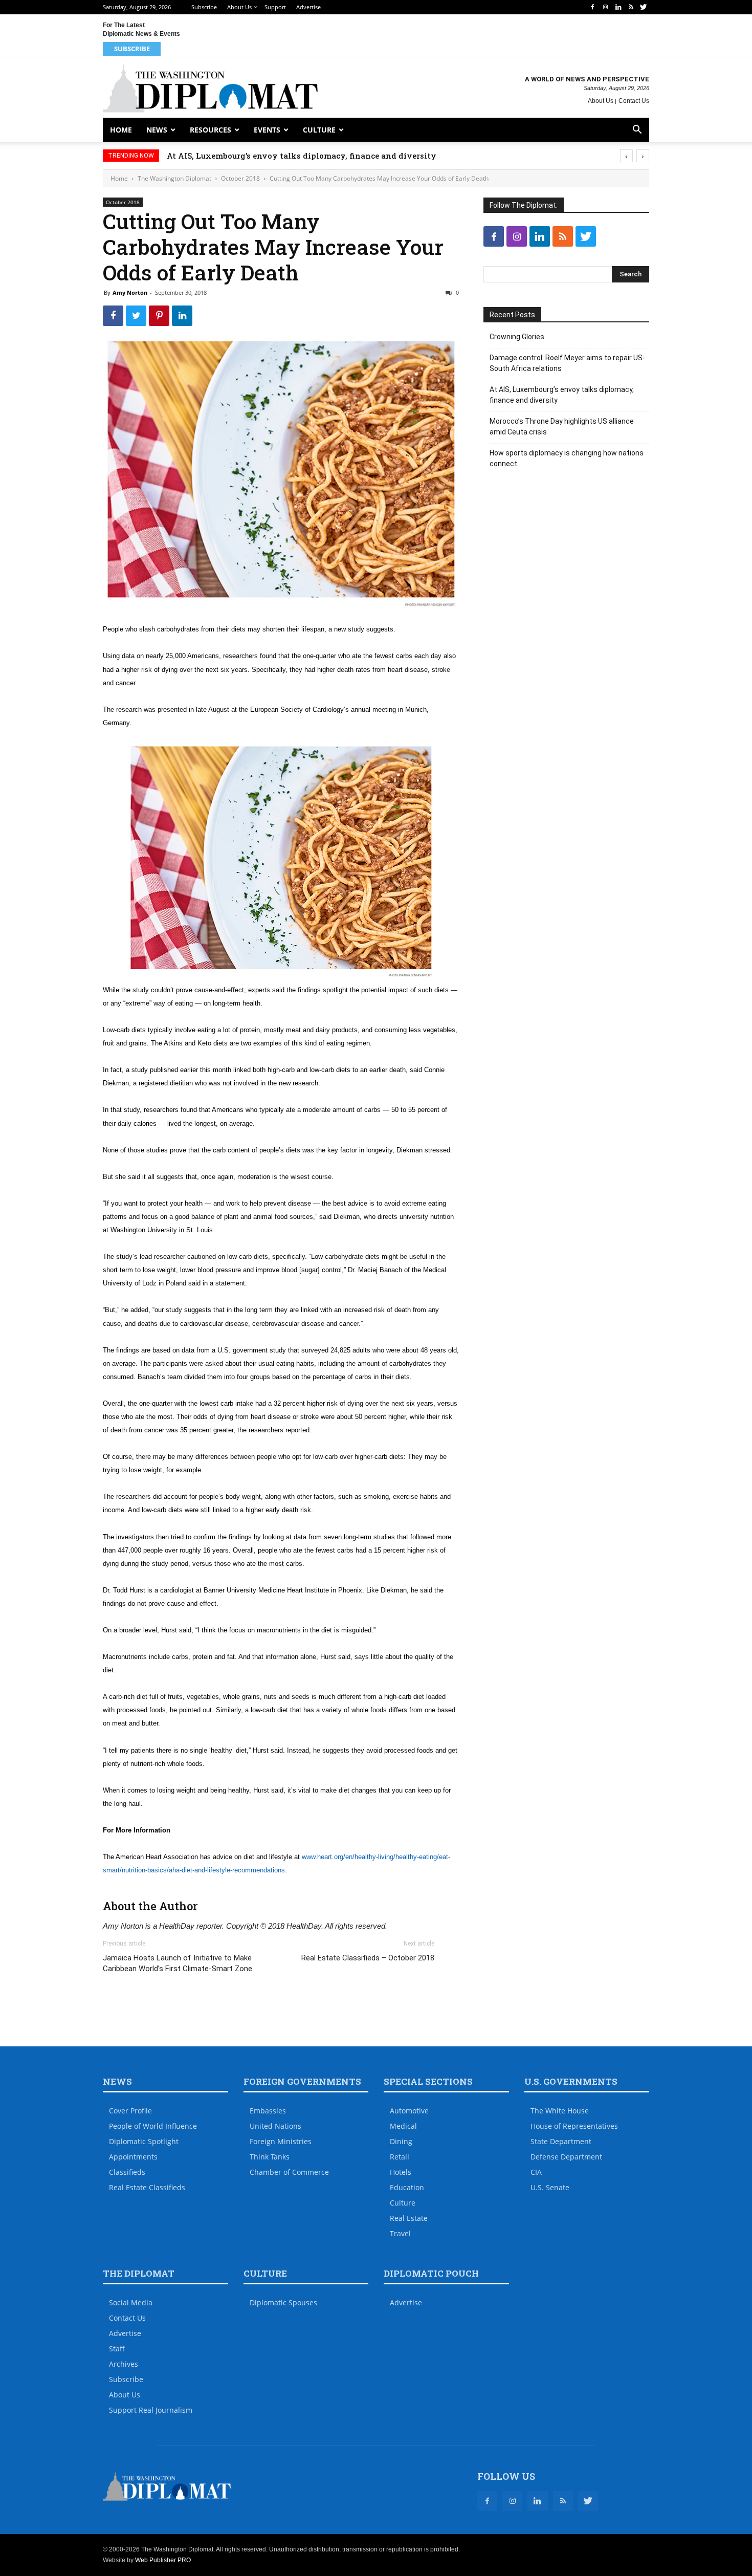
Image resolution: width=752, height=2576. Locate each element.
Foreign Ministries (281, 2141)
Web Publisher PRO (163, 2560)
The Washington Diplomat (174, 178)
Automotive (409, 2111)
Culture (319, 130)
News (157, 130)
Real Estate (409, 2218)
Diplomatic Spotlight (144, 2141)
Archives (124, 2364)
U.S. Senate (550, 2187)
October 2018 (240, 178)
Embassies (268, 2111)
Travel (400, 2233)
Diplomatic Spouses (283, 2302)
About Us (239, 7)
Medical (403, 2126)
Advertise (308, 7)
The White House (560, 2111)
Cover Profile (130, 2111)
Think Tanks (270, 2157)
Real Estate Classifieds (147, 2187)
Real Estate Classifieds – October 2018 (368, 1958)
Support (275, 7)
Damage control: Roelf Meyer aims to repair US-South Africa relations (567, 363)
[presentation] (626, 156)
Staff (117, 2349)
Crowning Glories (517, 337)
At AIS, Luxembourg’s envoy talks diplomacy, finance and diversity (302, 156)
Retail (400, 2157)
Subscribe (204, 7)
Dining (401, 2141)
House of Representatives (574, 2126)
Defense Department (566, 2157)
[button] (637, 131)
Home (121, 130)
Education (407, 2187)
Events (267, 130)
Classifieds (127, 2172)
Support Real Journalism (151, 2410)
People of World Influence (153, 2126)
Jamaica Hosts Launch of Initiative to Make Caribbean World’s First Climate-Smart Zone (178, 1963)
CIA (536, 2172)
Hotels (401, 2172)
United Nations (275, 2126)
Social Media (131, 2302)
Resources (211, 130)
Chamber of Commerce (289, 2172)
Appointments (133, 2157)
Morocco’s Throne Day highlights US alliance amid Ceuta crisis (562, 427)
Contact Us (634, 101)
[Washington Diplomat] (210, 88)
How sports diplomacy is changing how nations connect (567, 458)
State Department (561, 2141)
